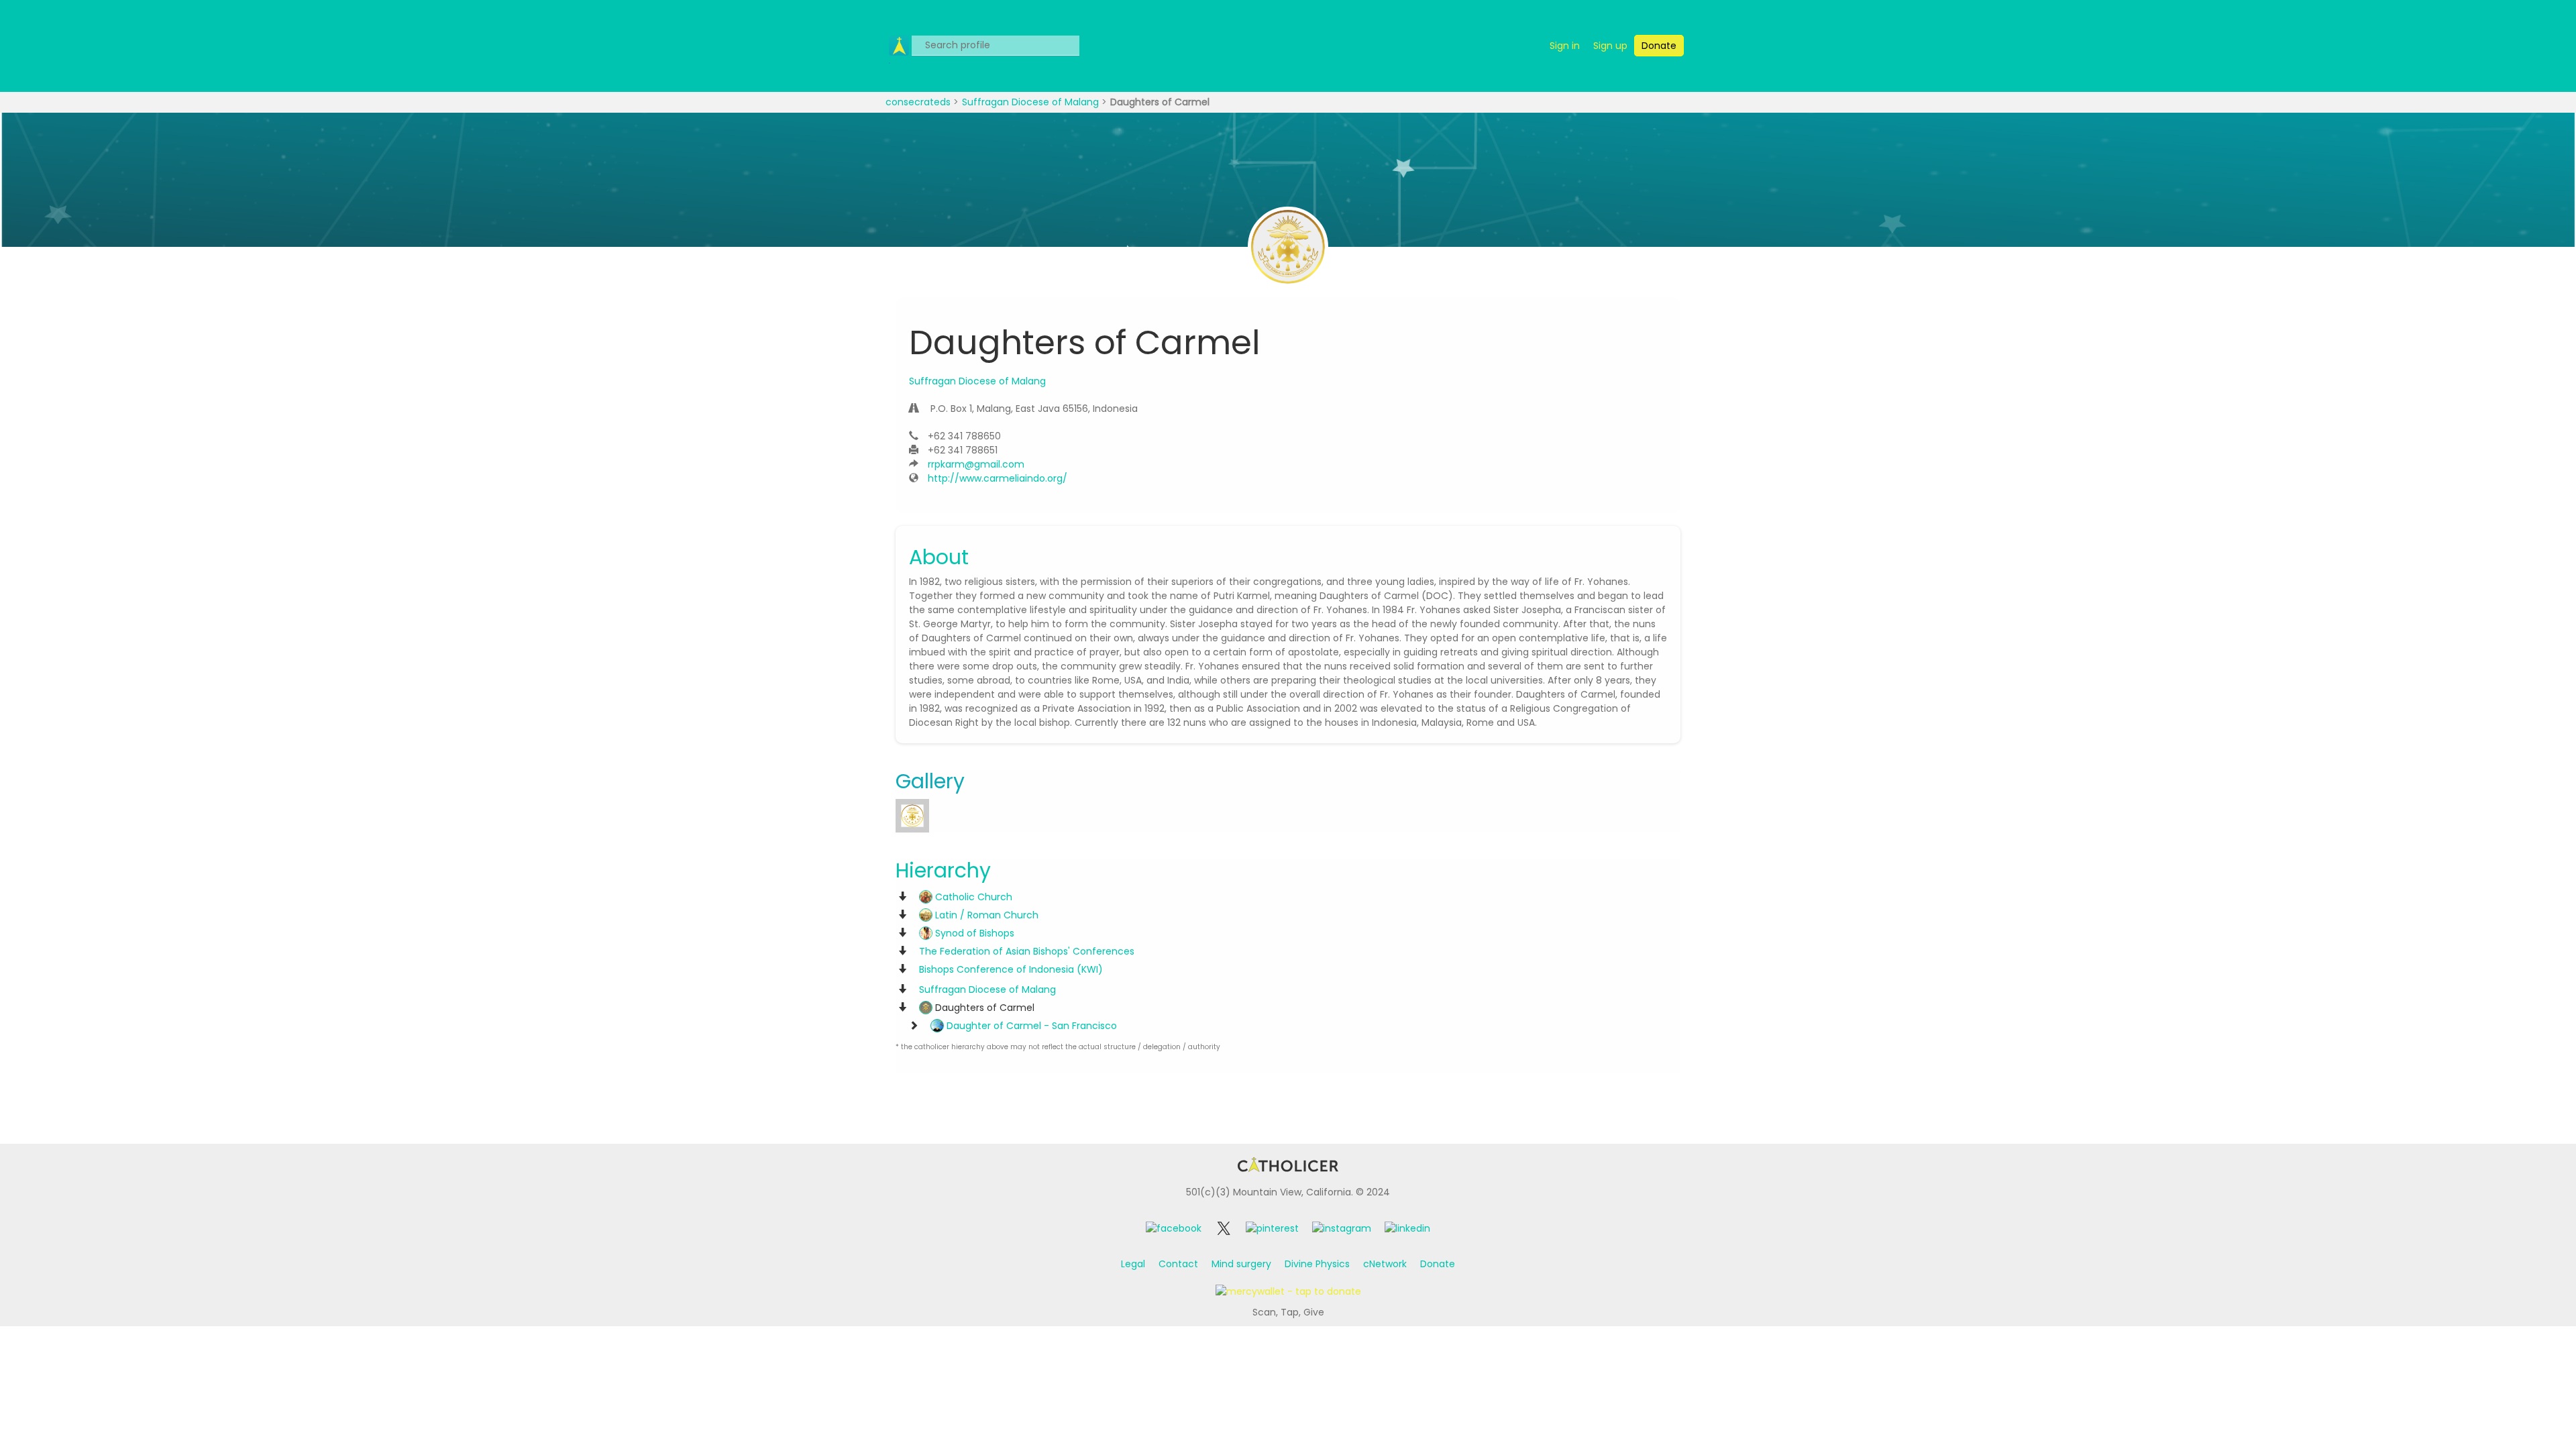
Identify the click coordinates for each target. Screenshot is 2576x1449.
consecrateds (919, 102)
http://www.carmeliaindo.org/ (998, 478)
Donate (1438, 1264)
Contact (1178, 1264)
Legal (1133, 1264)
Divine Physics (1317, 1264)
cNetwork (1385, 1264)
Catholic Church (972, 897)
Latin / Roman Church (985, 915)
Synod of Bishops (973, 933)
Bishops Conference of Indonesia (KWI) (1011, 969)
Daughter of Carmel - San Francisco (1030, 1026)
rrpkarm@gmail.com (976, 464)
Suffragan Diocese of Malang (1032, 102)
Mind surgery (1241, 1264)
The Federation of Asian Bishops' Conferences (1027, 951)
